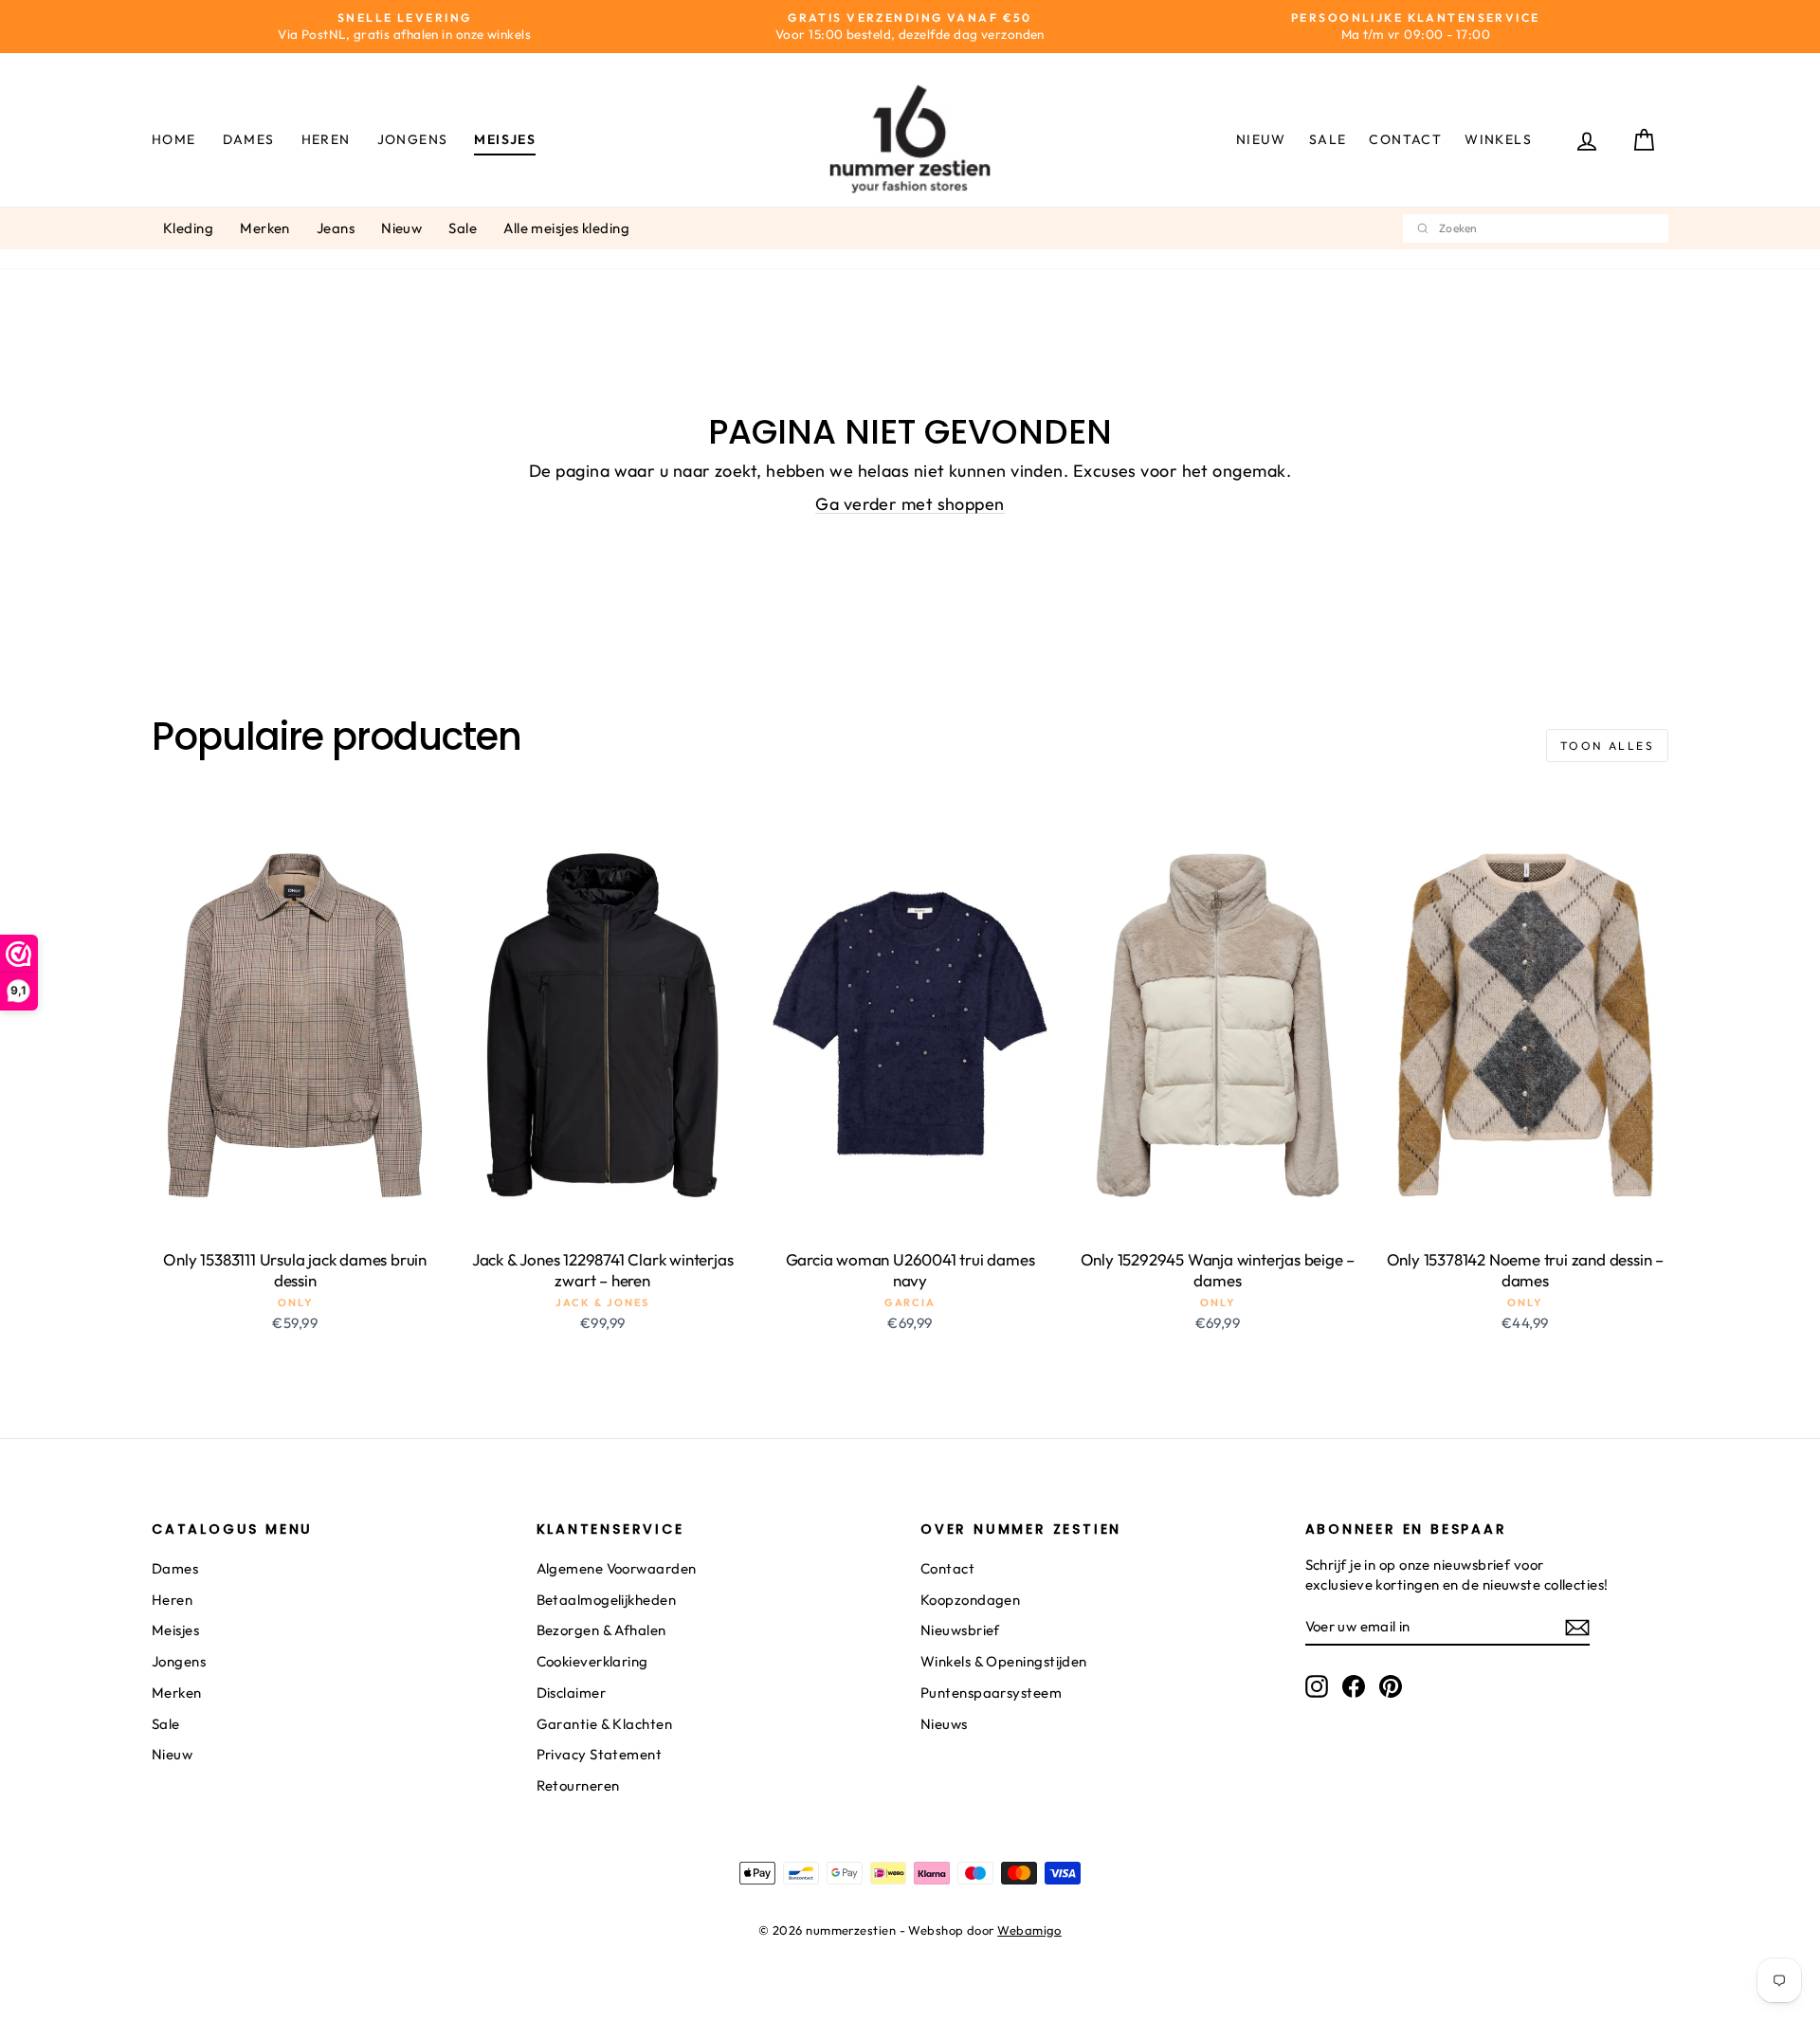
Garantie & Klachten (605, 1724)
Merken (265, 228)
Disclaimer (572, 1693)
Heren (326, 139)
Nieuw (1261, 139)
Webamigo (1029, 1930)
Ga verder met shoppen (910, 504)
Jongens (413, 139)
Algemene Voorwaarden (617, 1568)
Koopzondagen (970, 1600)
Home (174, 139)
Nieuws (944, 1724)
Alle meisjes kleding (566, 228)
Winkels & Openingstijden (1004, 1661)
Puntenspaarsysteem (991, 1693)
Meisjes (505, 139)
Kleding (188, 228)
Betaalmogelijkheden (607, 1600)
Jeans (336, 228)
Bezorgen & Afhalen (601, 1630)
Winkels (1498, 139)
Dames (249, 139)
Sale (1328, 139)
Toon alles (1607, 746)
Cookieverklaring (592, 1661)
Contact (1405, 139)
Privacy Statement (600, 1754)
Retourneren (578, 1785)
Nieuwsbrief (960, 1630)
